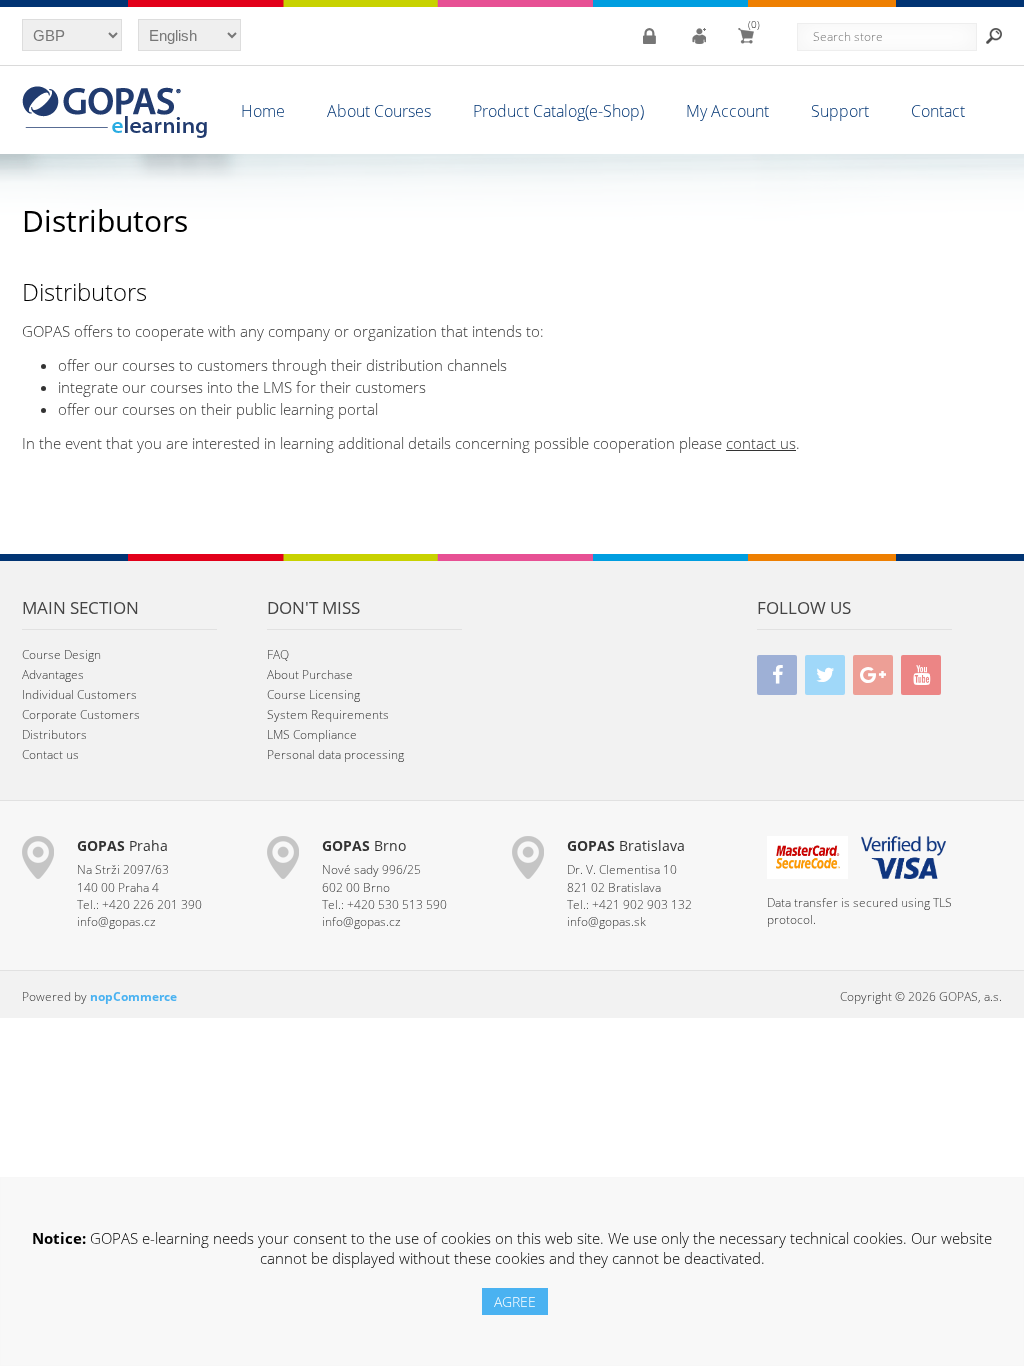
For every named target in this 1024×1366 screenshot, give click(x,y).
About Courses (379, 111)
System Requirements (328, 714)
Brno (364, 845)
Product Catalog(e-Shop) (558, 111)
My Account (727, 111)
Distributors (54, 734)
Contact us (50, 754)
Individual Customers (79, 694)
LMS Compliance (312, 734)
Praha (122, 845)
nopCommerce (133, 996)
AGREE (515, 1301)
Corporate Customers (81, 714)
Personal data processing (335, 754)
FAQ (278, 654)
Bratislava (626, 845)
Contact (938, 111)
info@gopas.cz (116, 921)
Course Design (61, 654)
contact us (761, 443)
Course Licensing (313, 694)
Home (263, 111)
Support (840, 111)
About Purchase (310, 674)
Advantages (53, 674)
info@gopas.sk (606, 921)
